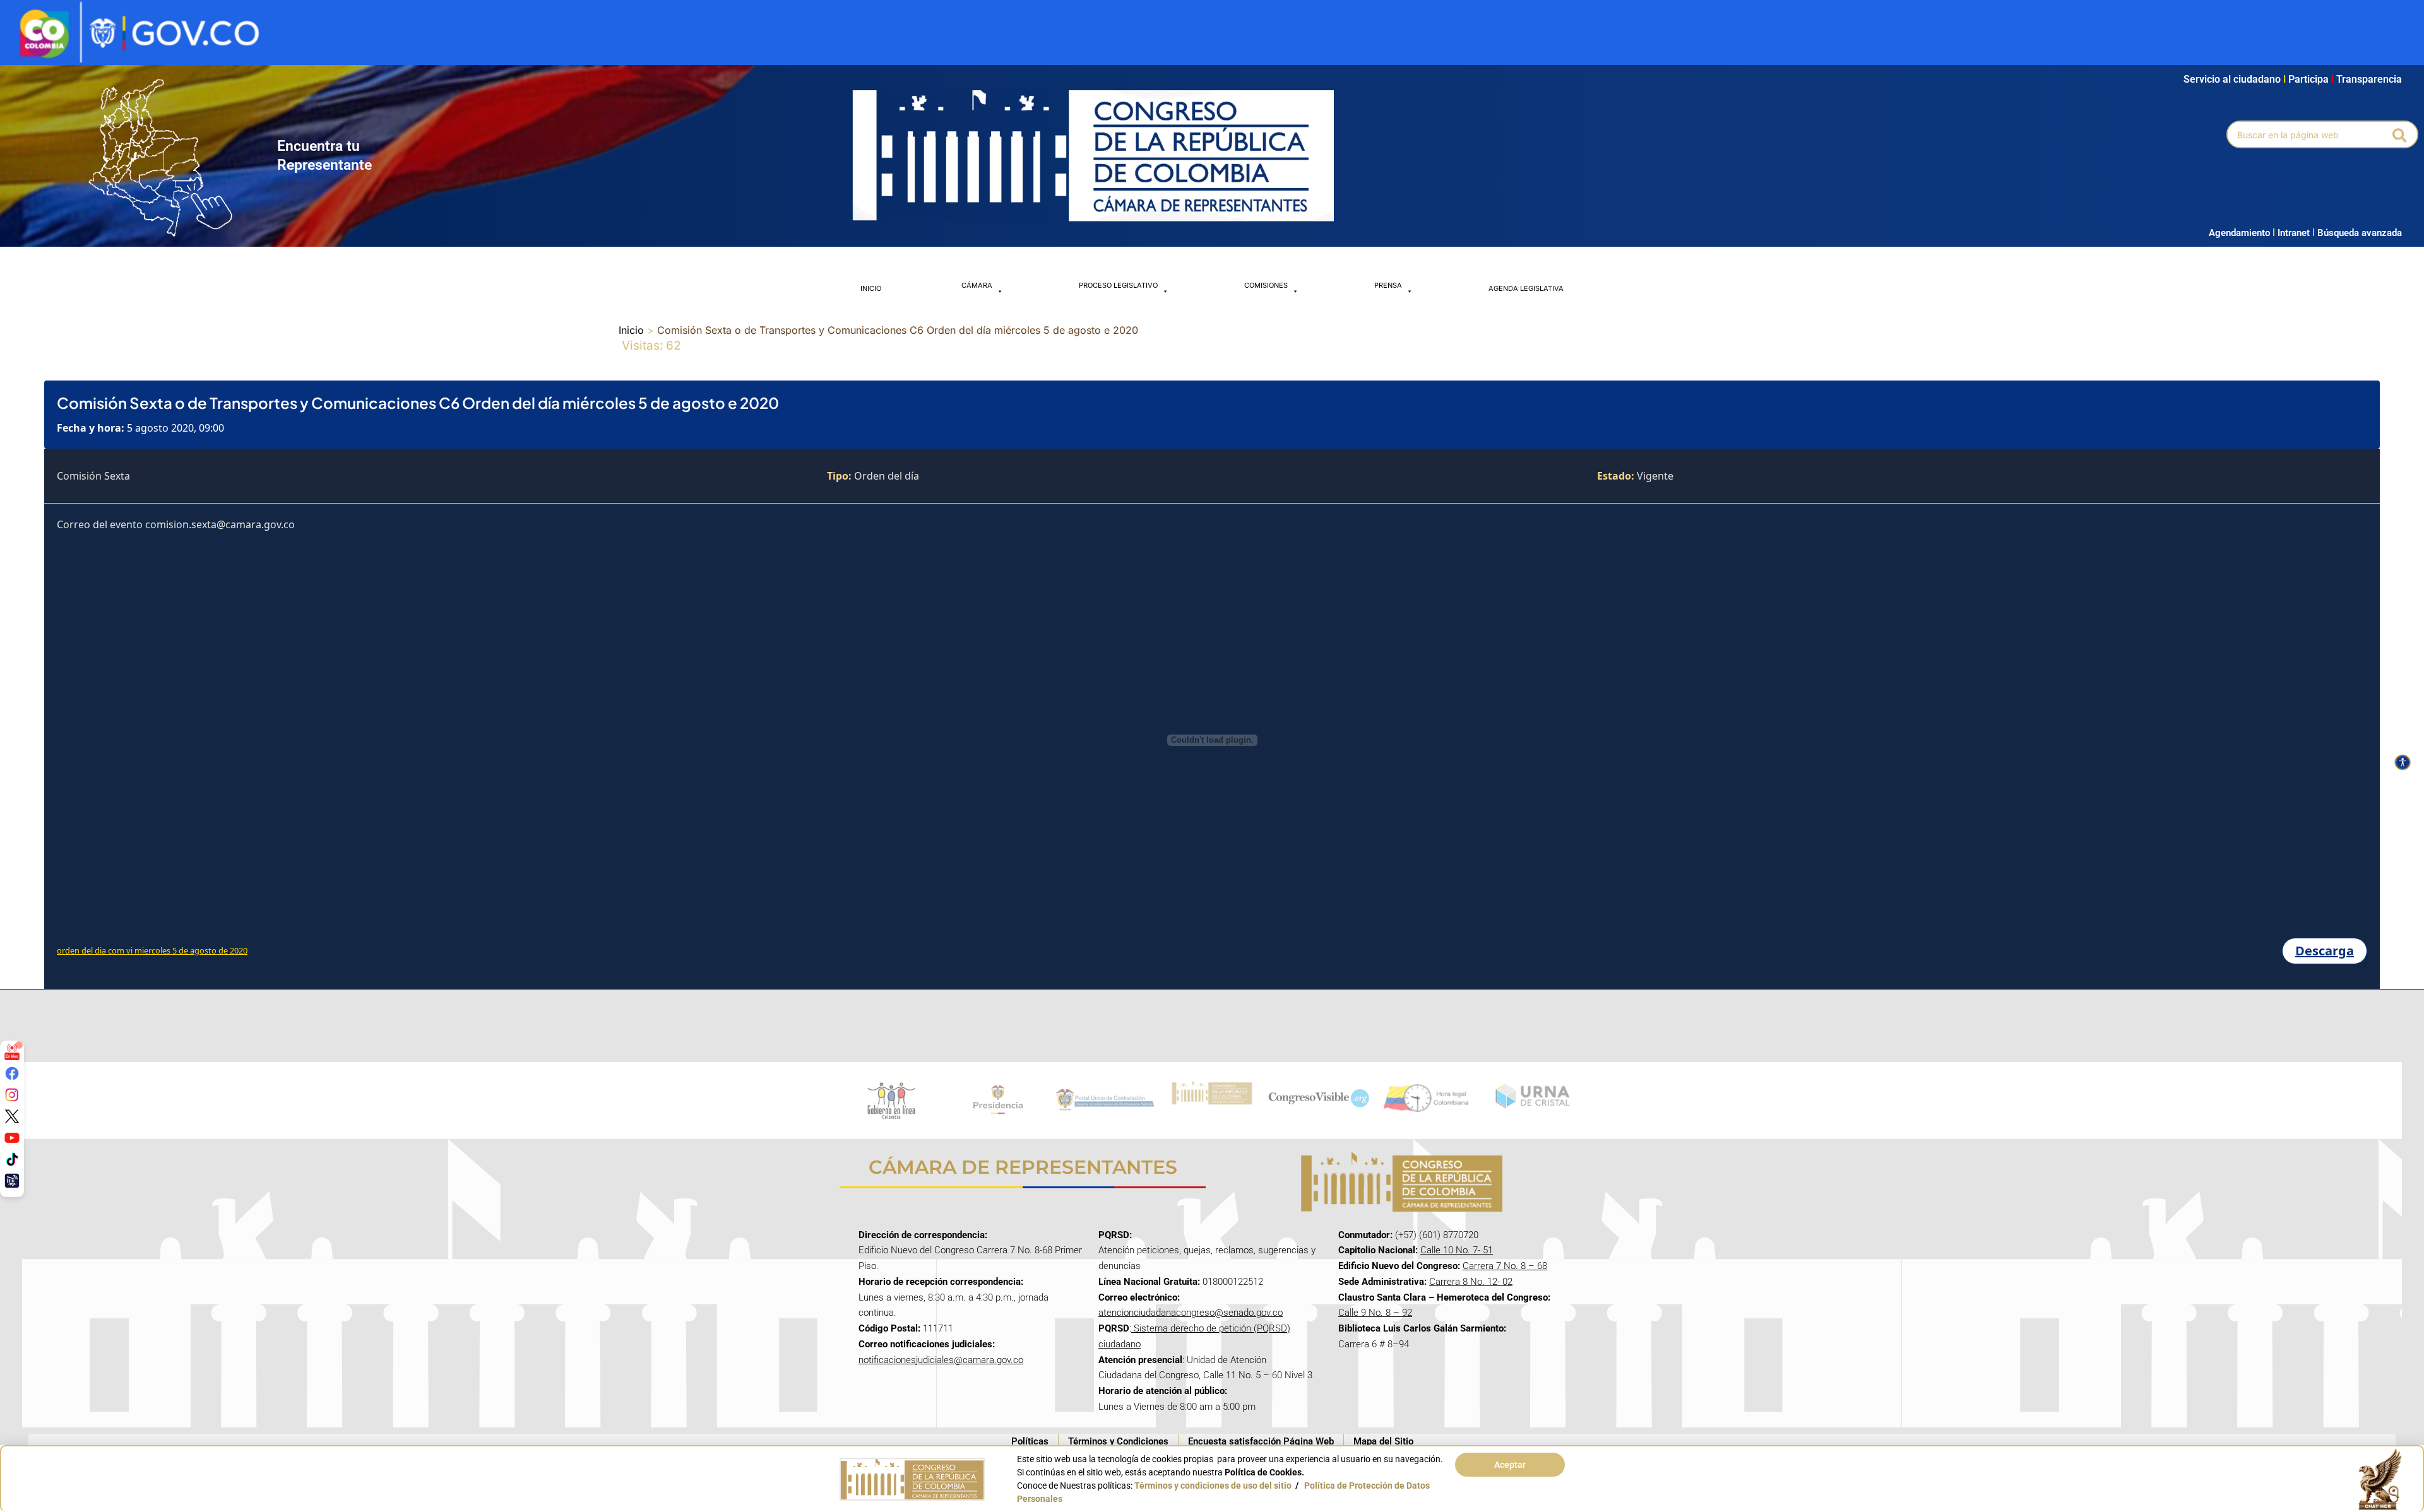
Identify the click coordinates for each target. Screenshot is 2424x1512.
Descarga (2325, 951)
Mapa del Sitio (1383, 1441)
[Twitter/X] (12, 1116)
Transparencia (2369, 79)
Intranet (2291, 233)
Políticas (1030, 1441)
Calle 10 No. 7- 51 (1457, 1250)
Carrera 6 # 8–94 (1374, 1344)
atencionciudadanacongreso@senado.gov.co (1191, 1313)
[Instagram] (12, 1095)
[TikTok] (12, 1159)
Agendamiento (2239, 233)
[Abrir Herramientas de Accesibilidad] (2403, 762)
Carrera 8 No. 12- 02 (1471, 1282)
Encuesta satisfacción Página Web (1261, 1441)
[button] (2400, 134)
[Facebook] (12, 1073)
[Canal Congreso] (12, 1181)
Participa (2311, 79)
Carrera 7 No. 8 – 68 (1505, 1266)
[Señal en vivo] (12, 1052)
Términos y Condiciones (1118, 1441)
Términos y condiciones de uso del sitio (1213, 1485)
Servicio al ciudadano (2232, 79)
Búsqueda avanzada (2360, 233)
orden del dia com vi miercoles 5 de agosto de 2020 (152, 950)
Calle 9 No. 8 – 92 (1375, 1313)
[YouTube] (12, 1138)
